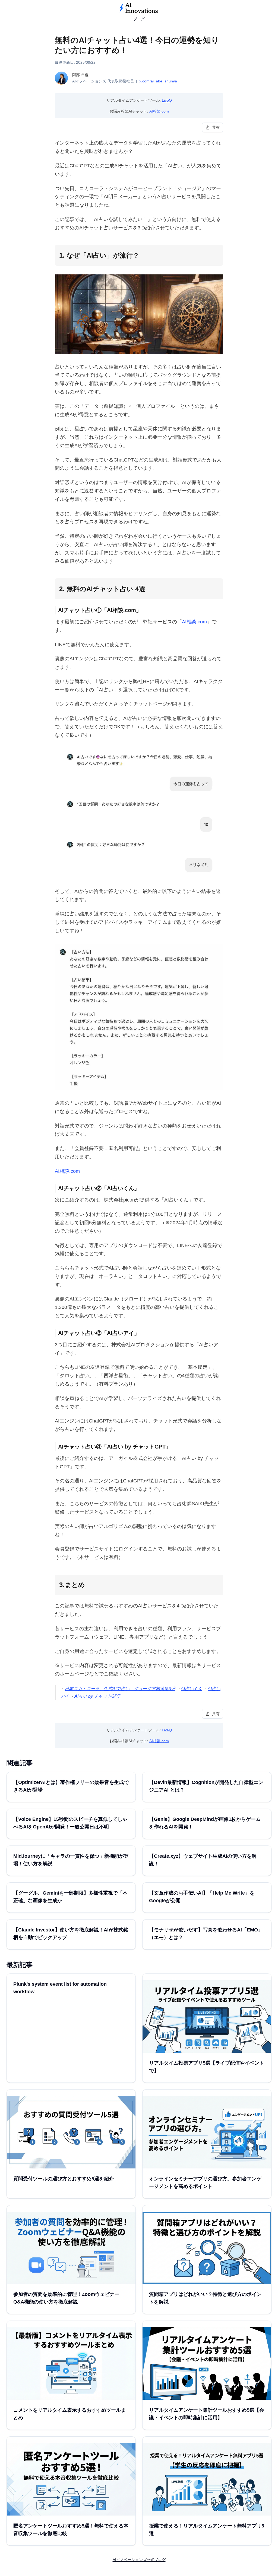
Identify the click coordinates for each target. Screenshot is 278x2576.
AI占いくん (192, 1689)
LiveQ (167, 100)
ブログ (139, 19)
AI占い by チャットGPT (97, 1696)
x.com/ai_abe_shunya (158, 81)
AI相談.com (159, 111)
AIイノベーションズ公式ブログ (139, 2560)
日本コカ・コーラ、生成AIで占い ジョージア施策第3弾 (120, 1689)
